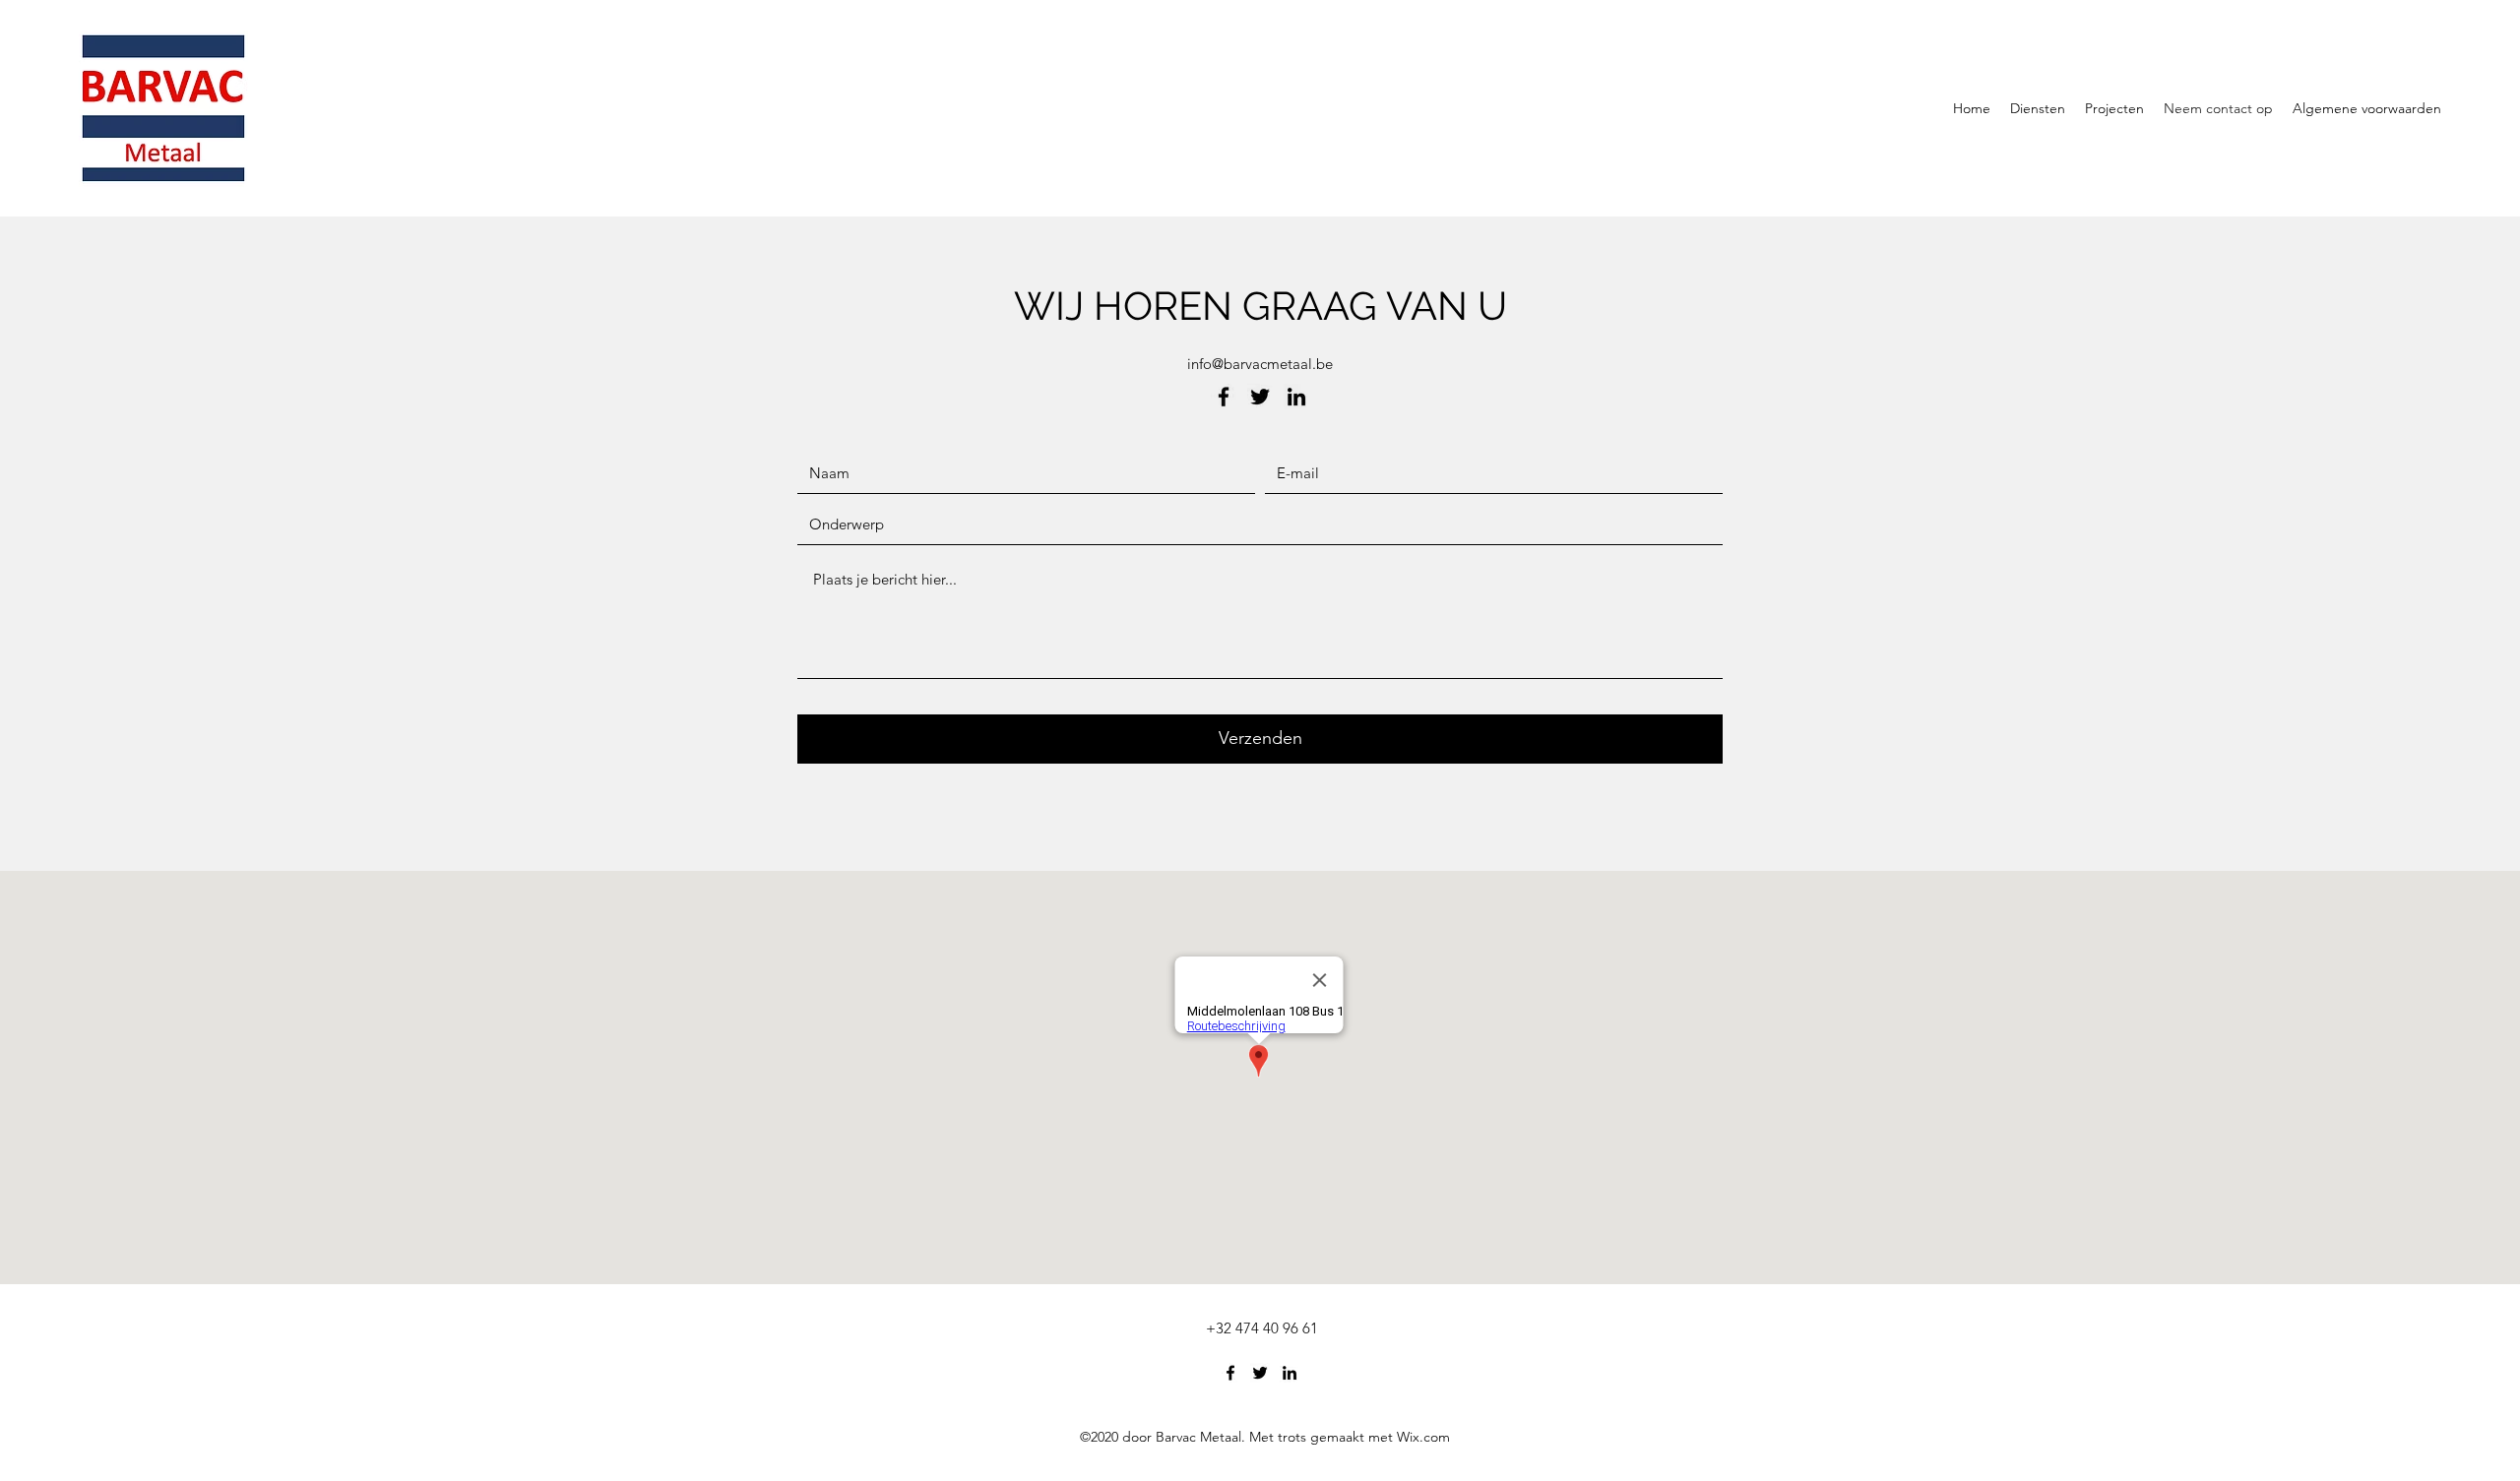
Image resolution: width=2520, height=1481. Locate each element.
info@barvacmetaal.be (1260, 364)
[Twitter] (1260, 397)
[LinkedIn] (1296, 397)
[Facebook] (1224, 397)
